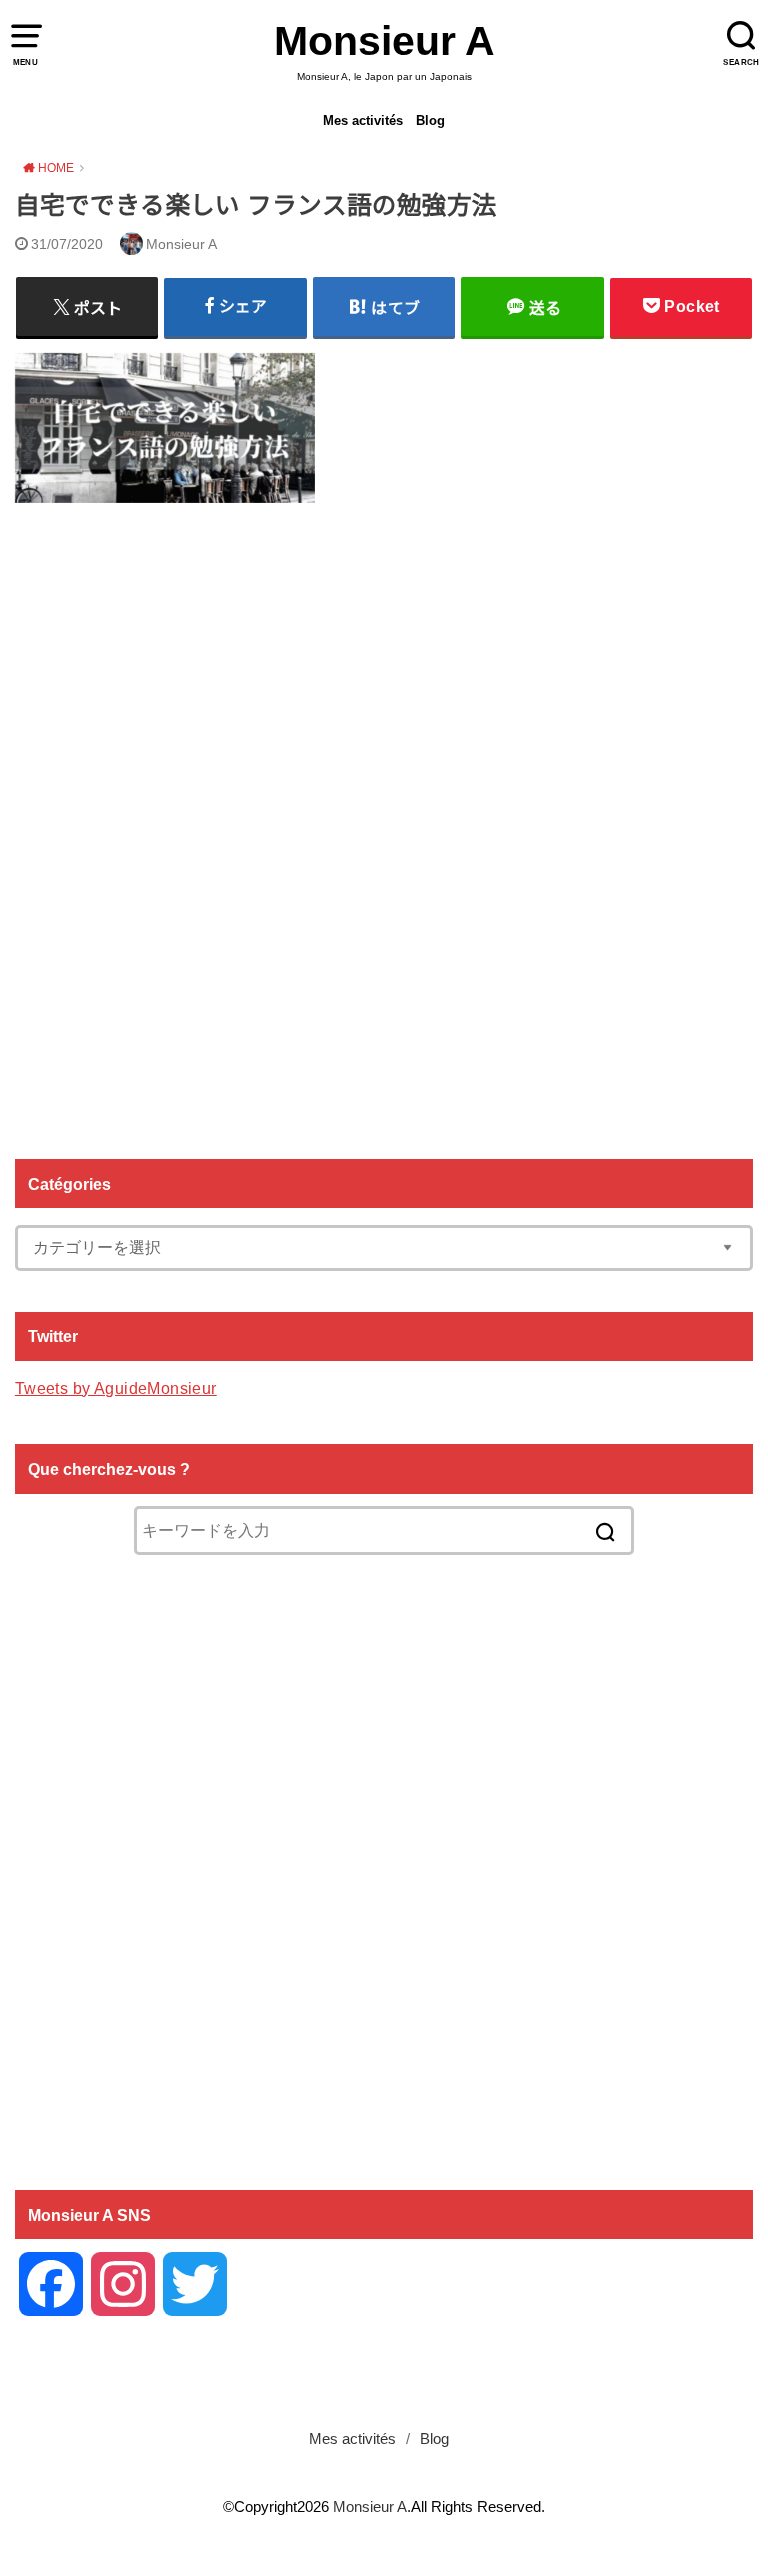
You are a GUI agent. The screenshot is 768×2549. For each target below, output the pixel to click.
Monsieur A (384, 41)
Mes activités (363, 120)
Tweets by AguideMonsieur (116, 1388)
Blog (430, 120)
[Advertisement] (384, 823)
